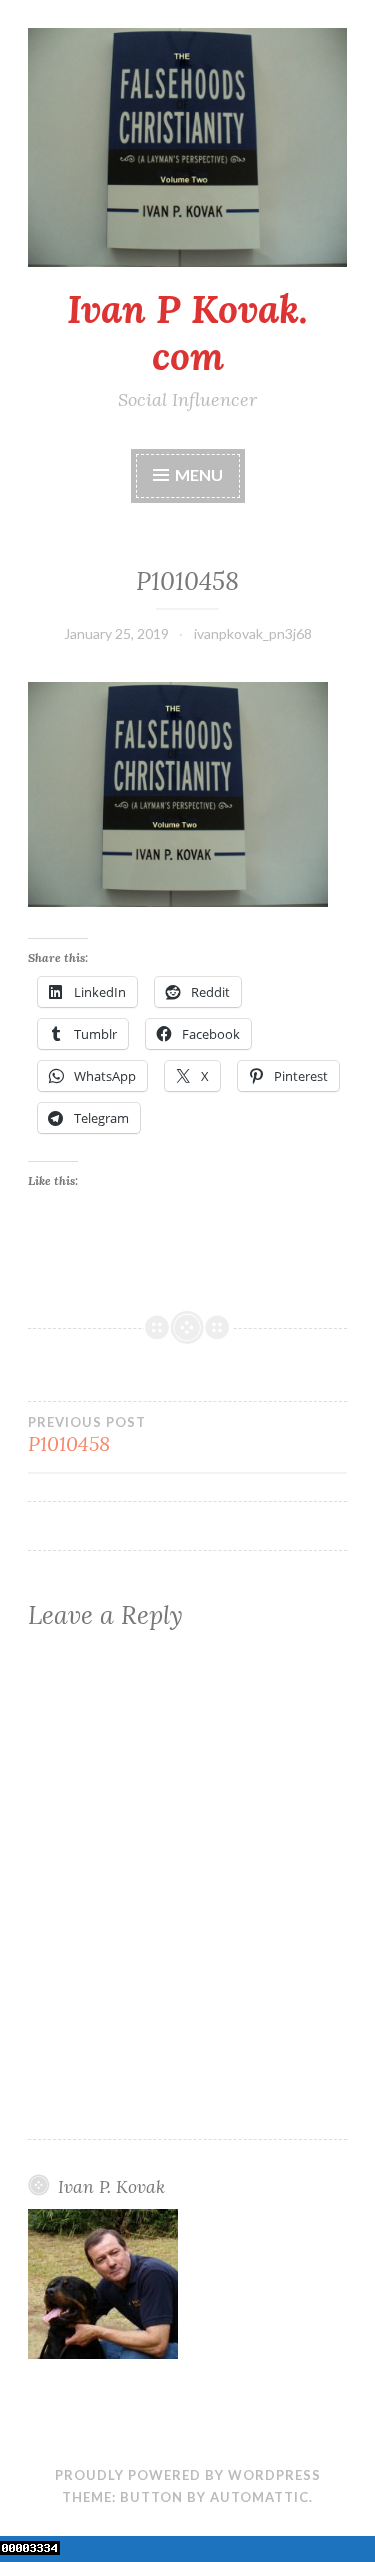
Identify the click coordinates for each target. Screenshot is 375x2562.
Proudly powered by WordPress (188, 2475)
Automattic (259, 2497)
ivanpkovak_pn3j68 (253, 633)
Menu (199, 474)
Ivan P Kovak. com (187, 332)
